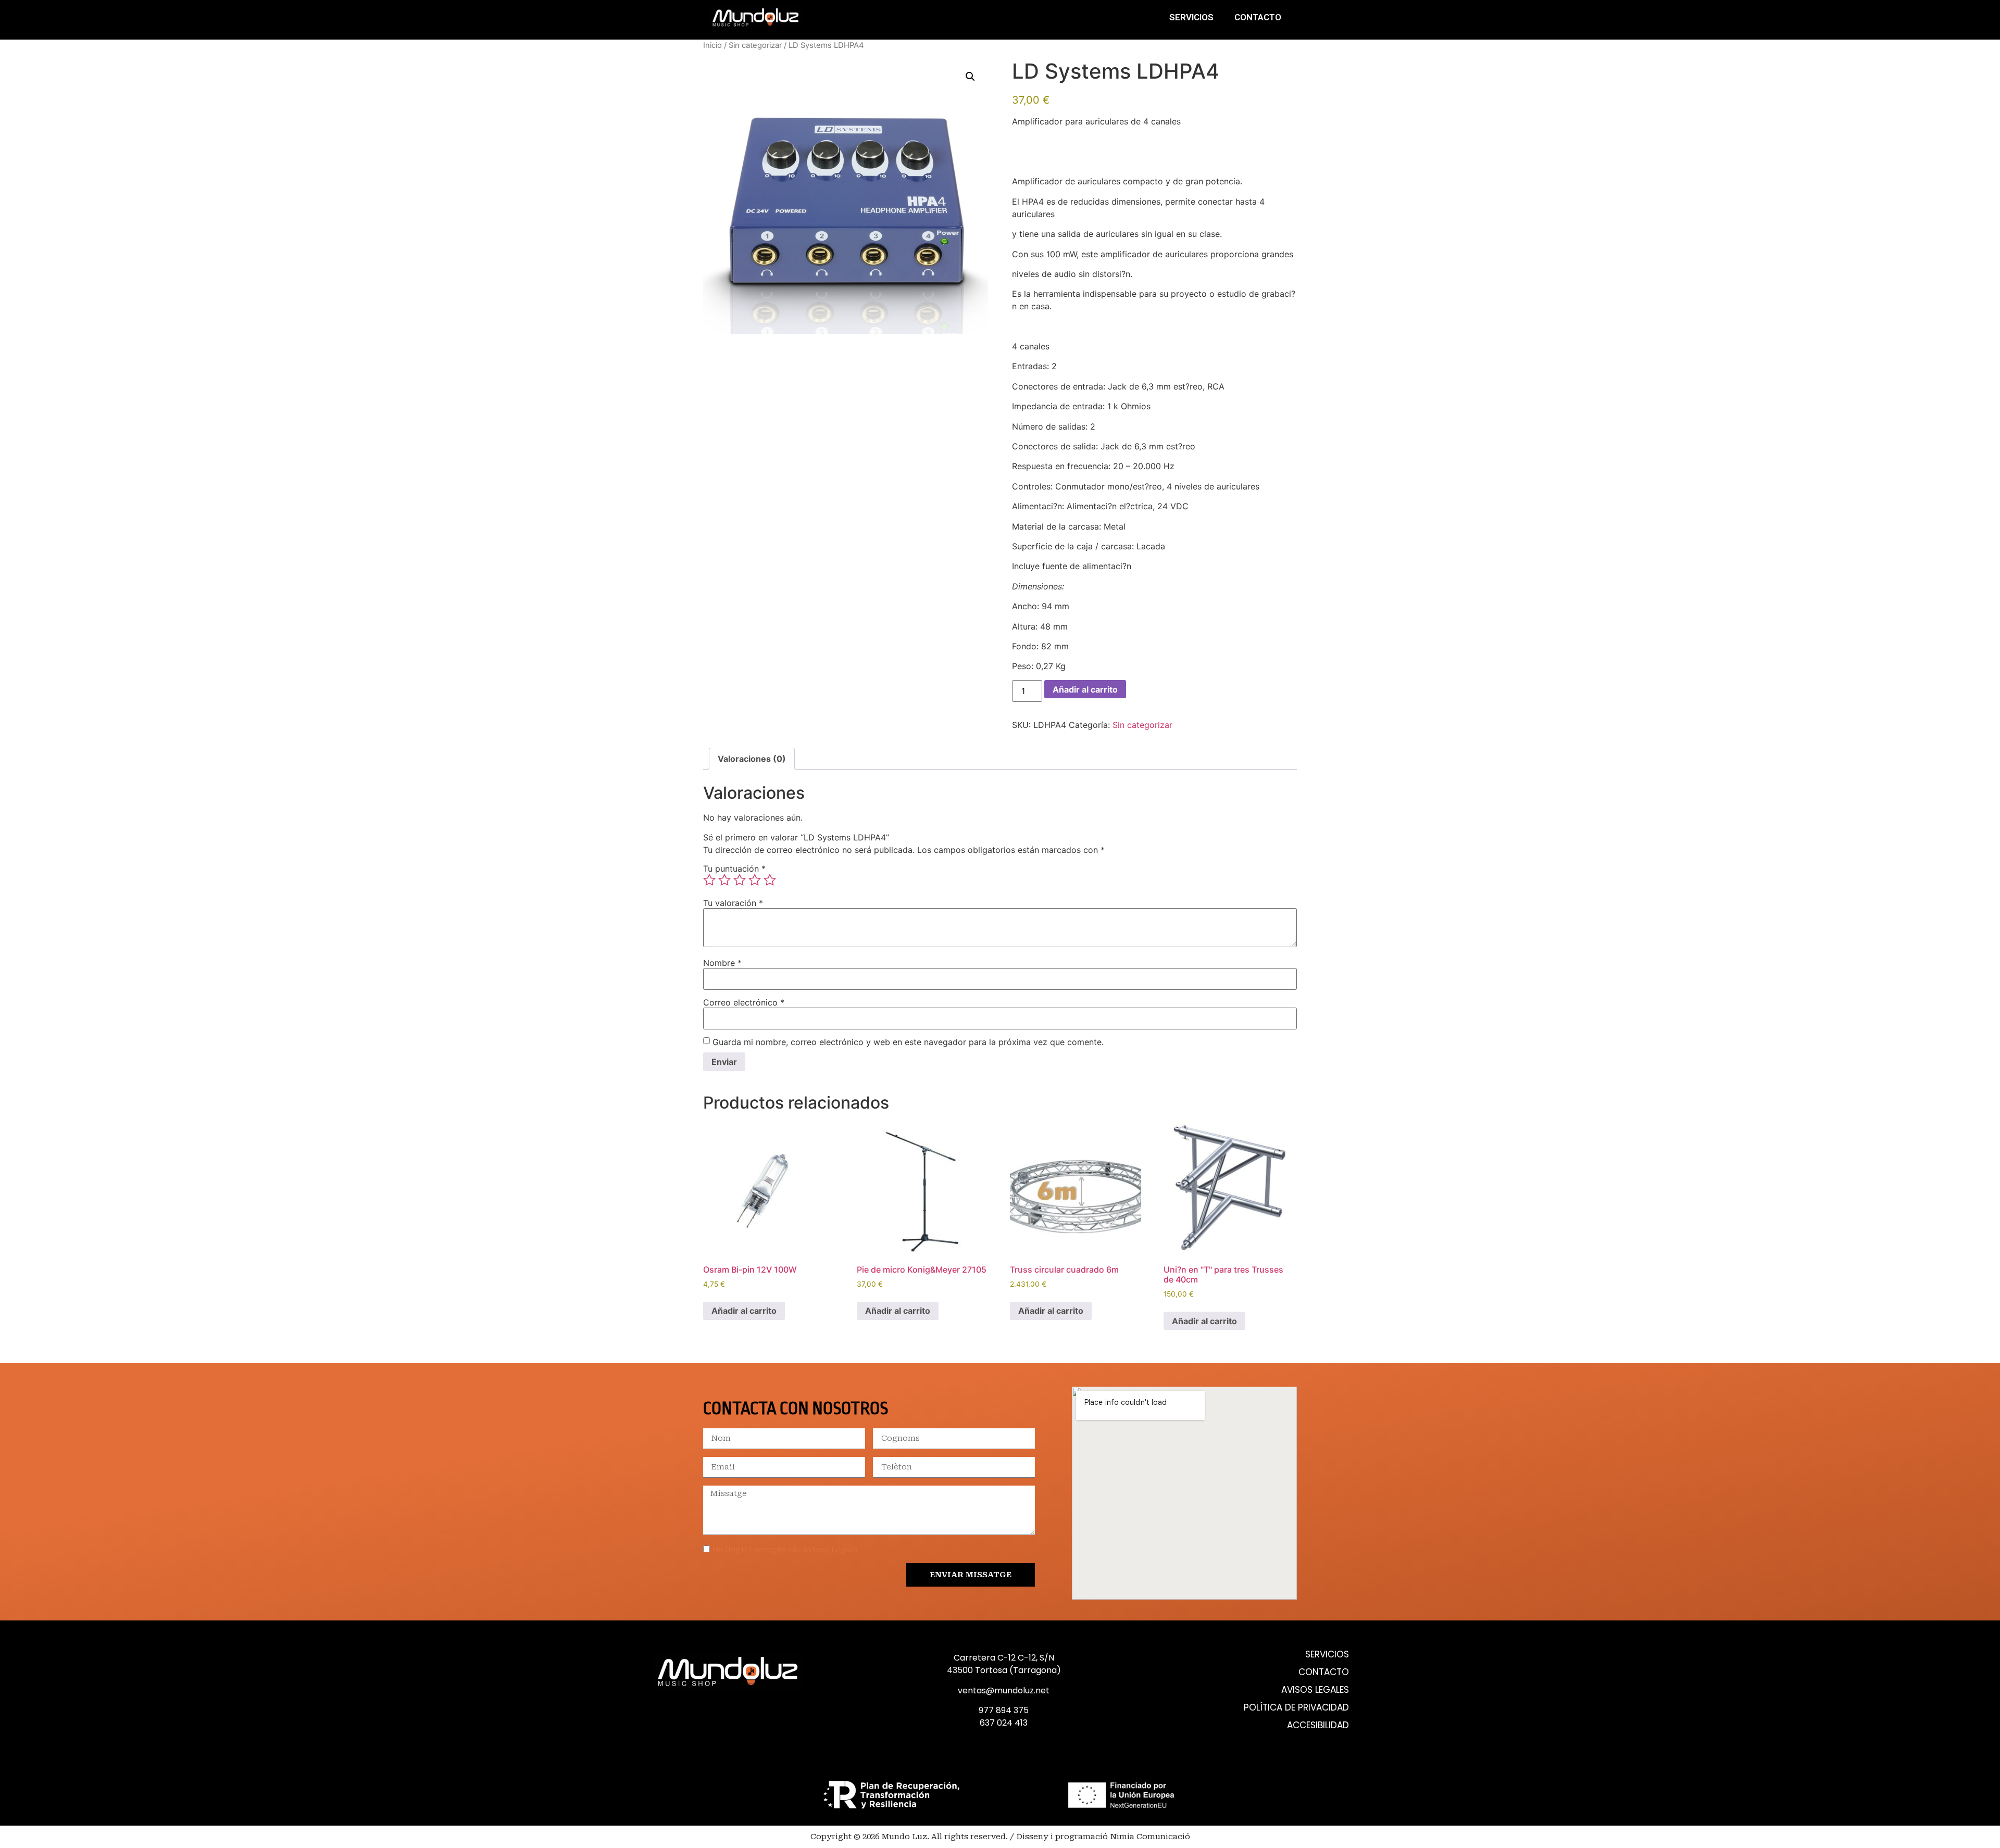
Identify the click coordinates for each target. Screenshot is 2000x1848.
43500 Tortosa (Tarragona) (1004, 1670)
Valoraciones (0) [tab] (752, 759)
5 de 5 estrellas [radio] (770, 880)
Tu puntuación (734, 869)
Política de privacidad (1296, 1708)
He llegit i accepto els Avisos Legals (785, 1550)
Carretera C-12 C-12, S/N (1004, 1658)
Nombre (722, 963)
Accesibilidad (1318, 1725)
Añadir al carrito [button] (744, 1311)
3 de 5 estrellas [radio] (740, 880)
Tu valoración (733, 903)
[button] (970, 77)
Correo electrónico (744, 1002)
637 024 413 (1004, 1723)
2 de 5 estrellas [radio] (724, 880)
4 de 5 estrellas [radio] (755, 880)
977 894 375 (1004, 1710)
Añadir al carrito (1085, 689)
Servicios (1191, 17)
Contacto (1258, 17)
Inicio (712, 45)
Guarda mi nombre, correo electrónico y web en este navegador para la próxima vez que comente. (908, 1042)
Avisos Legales (1315, 1690)
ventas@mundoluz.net (1004, 1690)
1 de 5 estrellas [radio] (709, 880)
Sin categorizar (755, 45)
